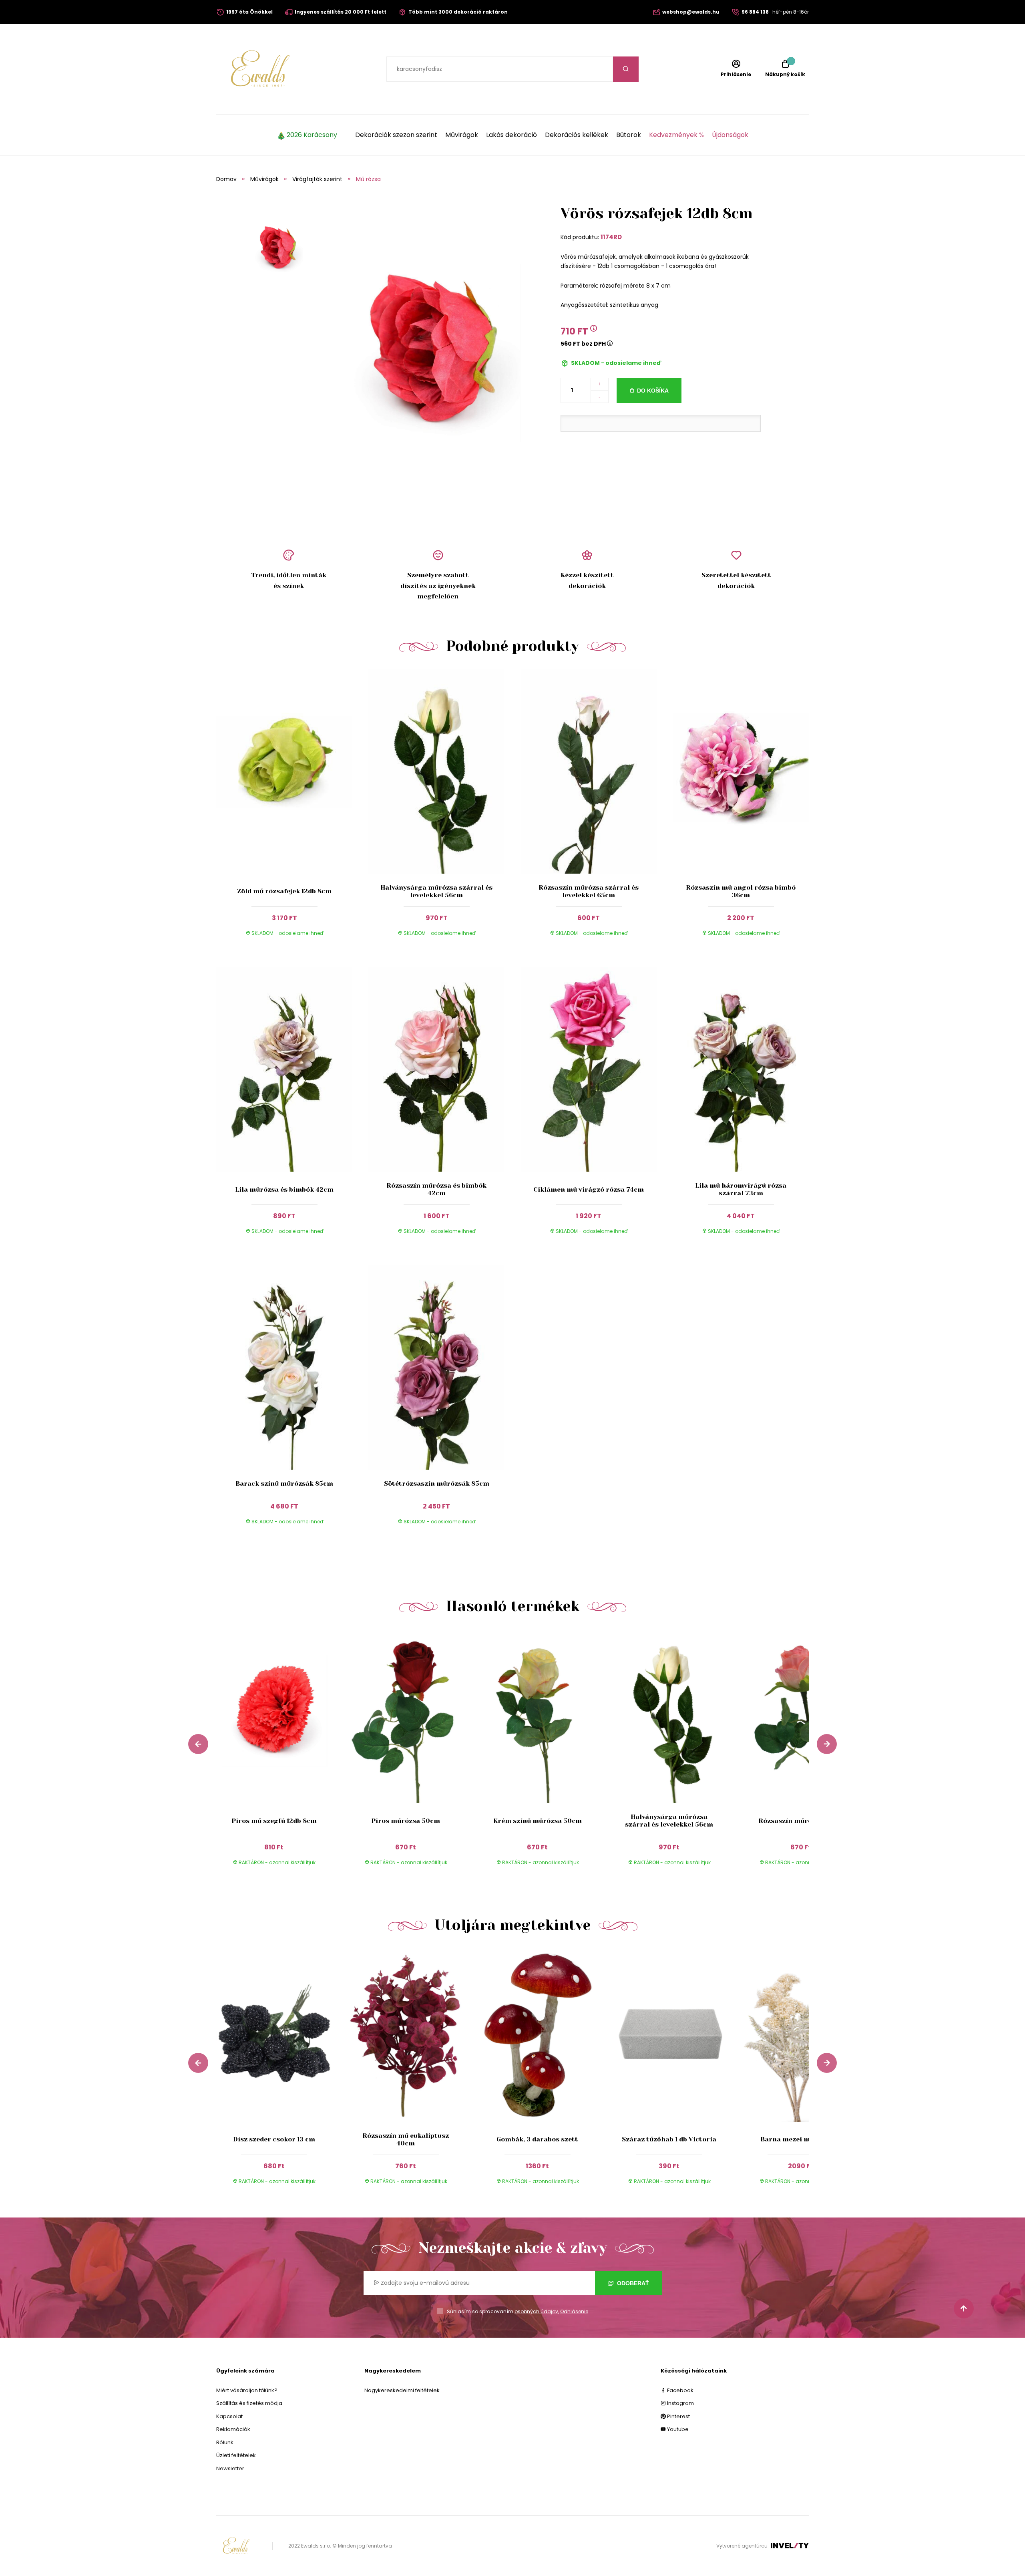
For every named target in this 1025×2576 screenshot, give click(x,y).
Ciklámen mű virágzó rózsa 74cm (589, 1189)
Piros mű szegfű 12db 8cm (274, 1821)
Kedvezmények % (676, 135)
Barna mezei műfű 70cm (801, 2139)
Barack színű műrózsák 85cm (284, 1483)
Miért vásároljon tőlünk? (247, 2390)
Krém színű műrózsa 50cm (538, 1821)
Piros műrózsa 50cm (406, 1821)
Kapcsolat (229, 2416)
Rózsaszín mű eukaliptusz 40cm (406, 2139)
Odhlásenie (574, 2311)
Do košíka (653, 391)
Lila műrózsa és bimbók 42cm (284, 1189)
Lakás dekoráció (511, 135)
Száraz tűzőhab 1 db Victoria (669, 2139)
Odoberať (632, 2283)
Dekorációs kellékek (577, 135)
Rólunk (225, 2442)
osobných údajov (536, 2311)
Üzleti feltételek (236, 2455)
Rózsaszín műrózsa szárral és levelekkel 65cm (589, 891)
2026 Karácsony (312, 135)
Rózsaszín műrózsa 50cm (801, 1821)
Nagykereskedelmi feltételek (402, 2390)
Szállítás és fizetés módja (249, 2403)
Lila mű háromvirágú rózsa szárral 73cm (741, 1189)
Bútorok (629, 135)
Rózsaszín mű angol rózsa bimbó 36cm (741, 891)
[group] (282, 1755)
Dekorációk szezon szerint (396, 135)
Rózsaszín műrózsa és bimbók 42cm (436, 1189)
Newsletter (230, 2468)
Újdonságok (730, 135)
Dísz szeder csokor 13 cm (274, 2139)
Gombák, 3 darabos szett (537, 2139)
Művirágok (462, 135)
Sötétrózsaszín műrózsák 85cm (437, 1483)
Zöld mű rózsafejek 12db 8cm (284, 891)
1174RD (611, 237)
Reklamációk (233, 2429)
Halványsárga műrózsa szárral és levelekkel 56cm (436, 891)
